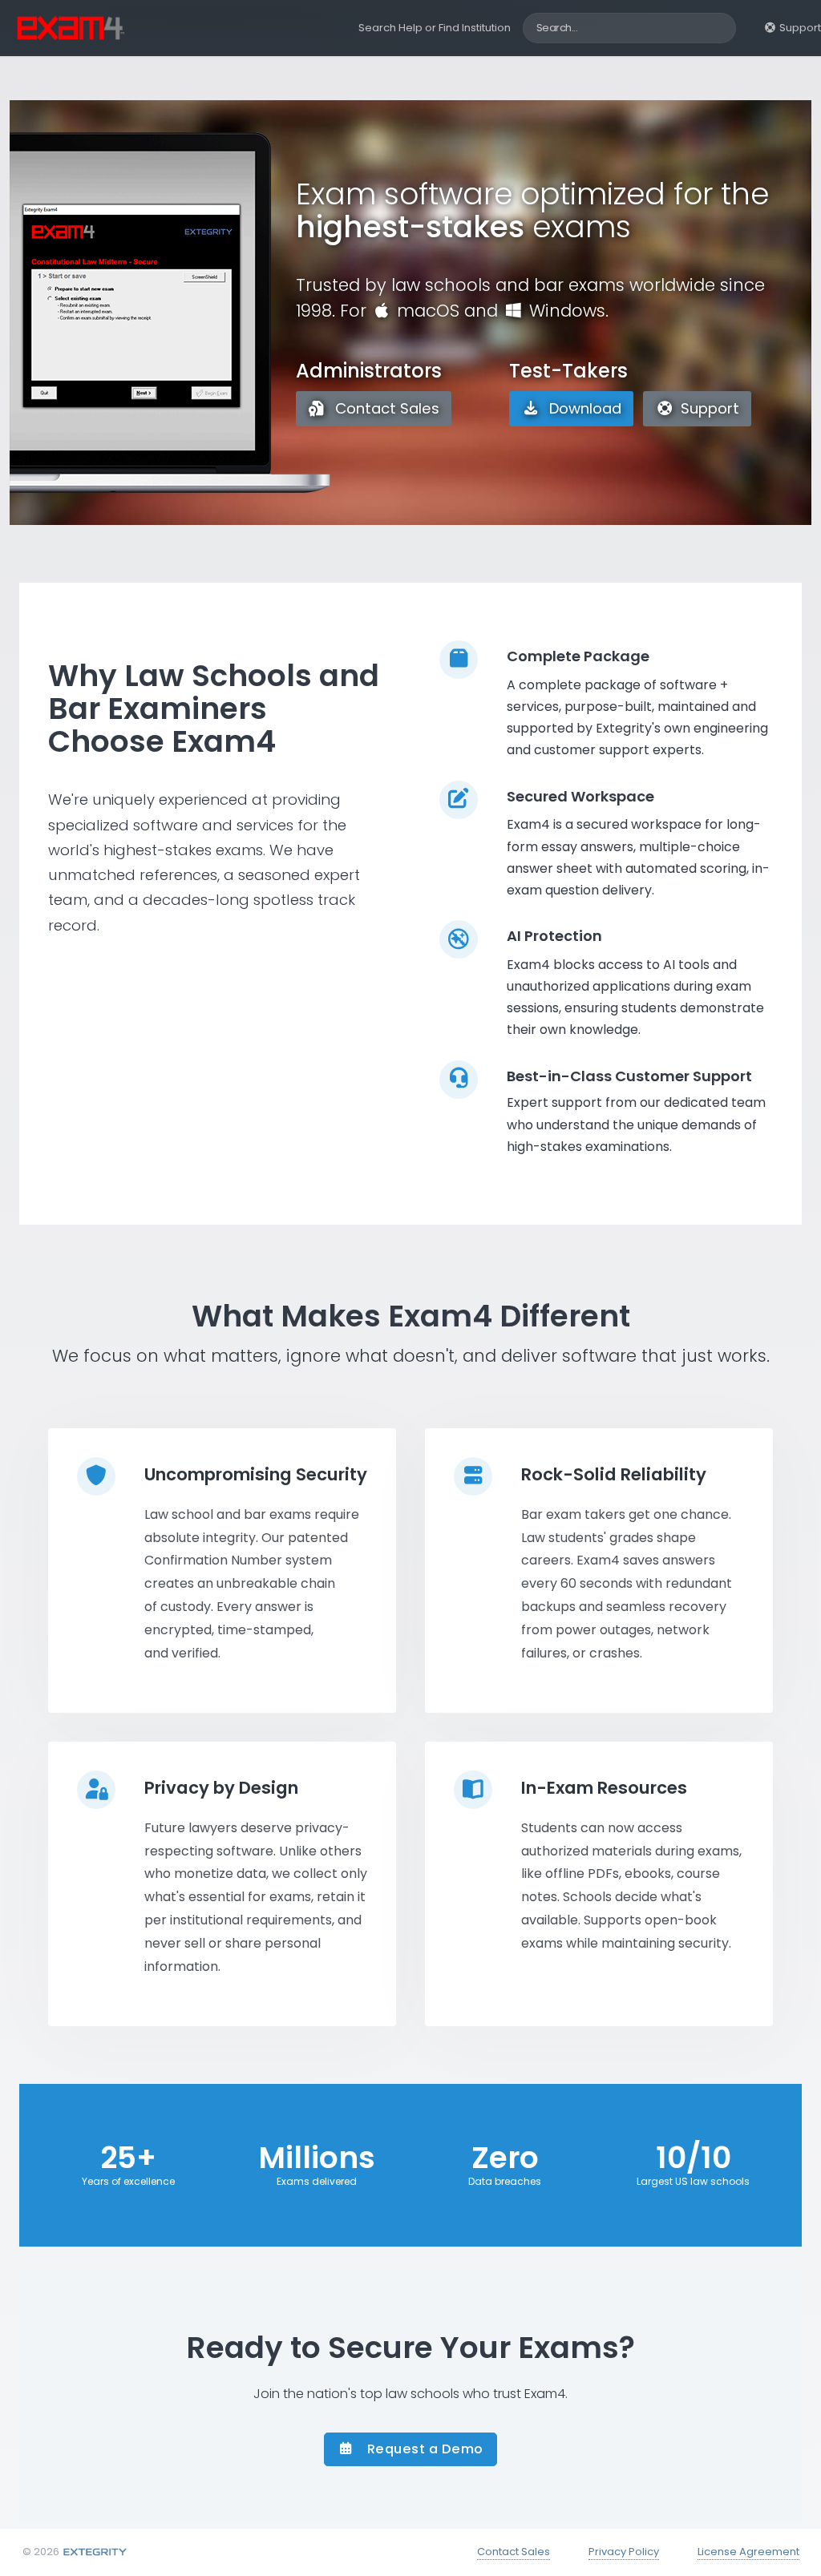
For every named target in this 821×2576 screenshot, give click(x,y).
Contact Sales (385, 408)
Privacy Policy (624, 2552)
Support (799, 28)
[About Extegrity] (94, 2552)
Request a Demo (423, 2449)
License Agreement (748, 2552)
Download (583, 408)
